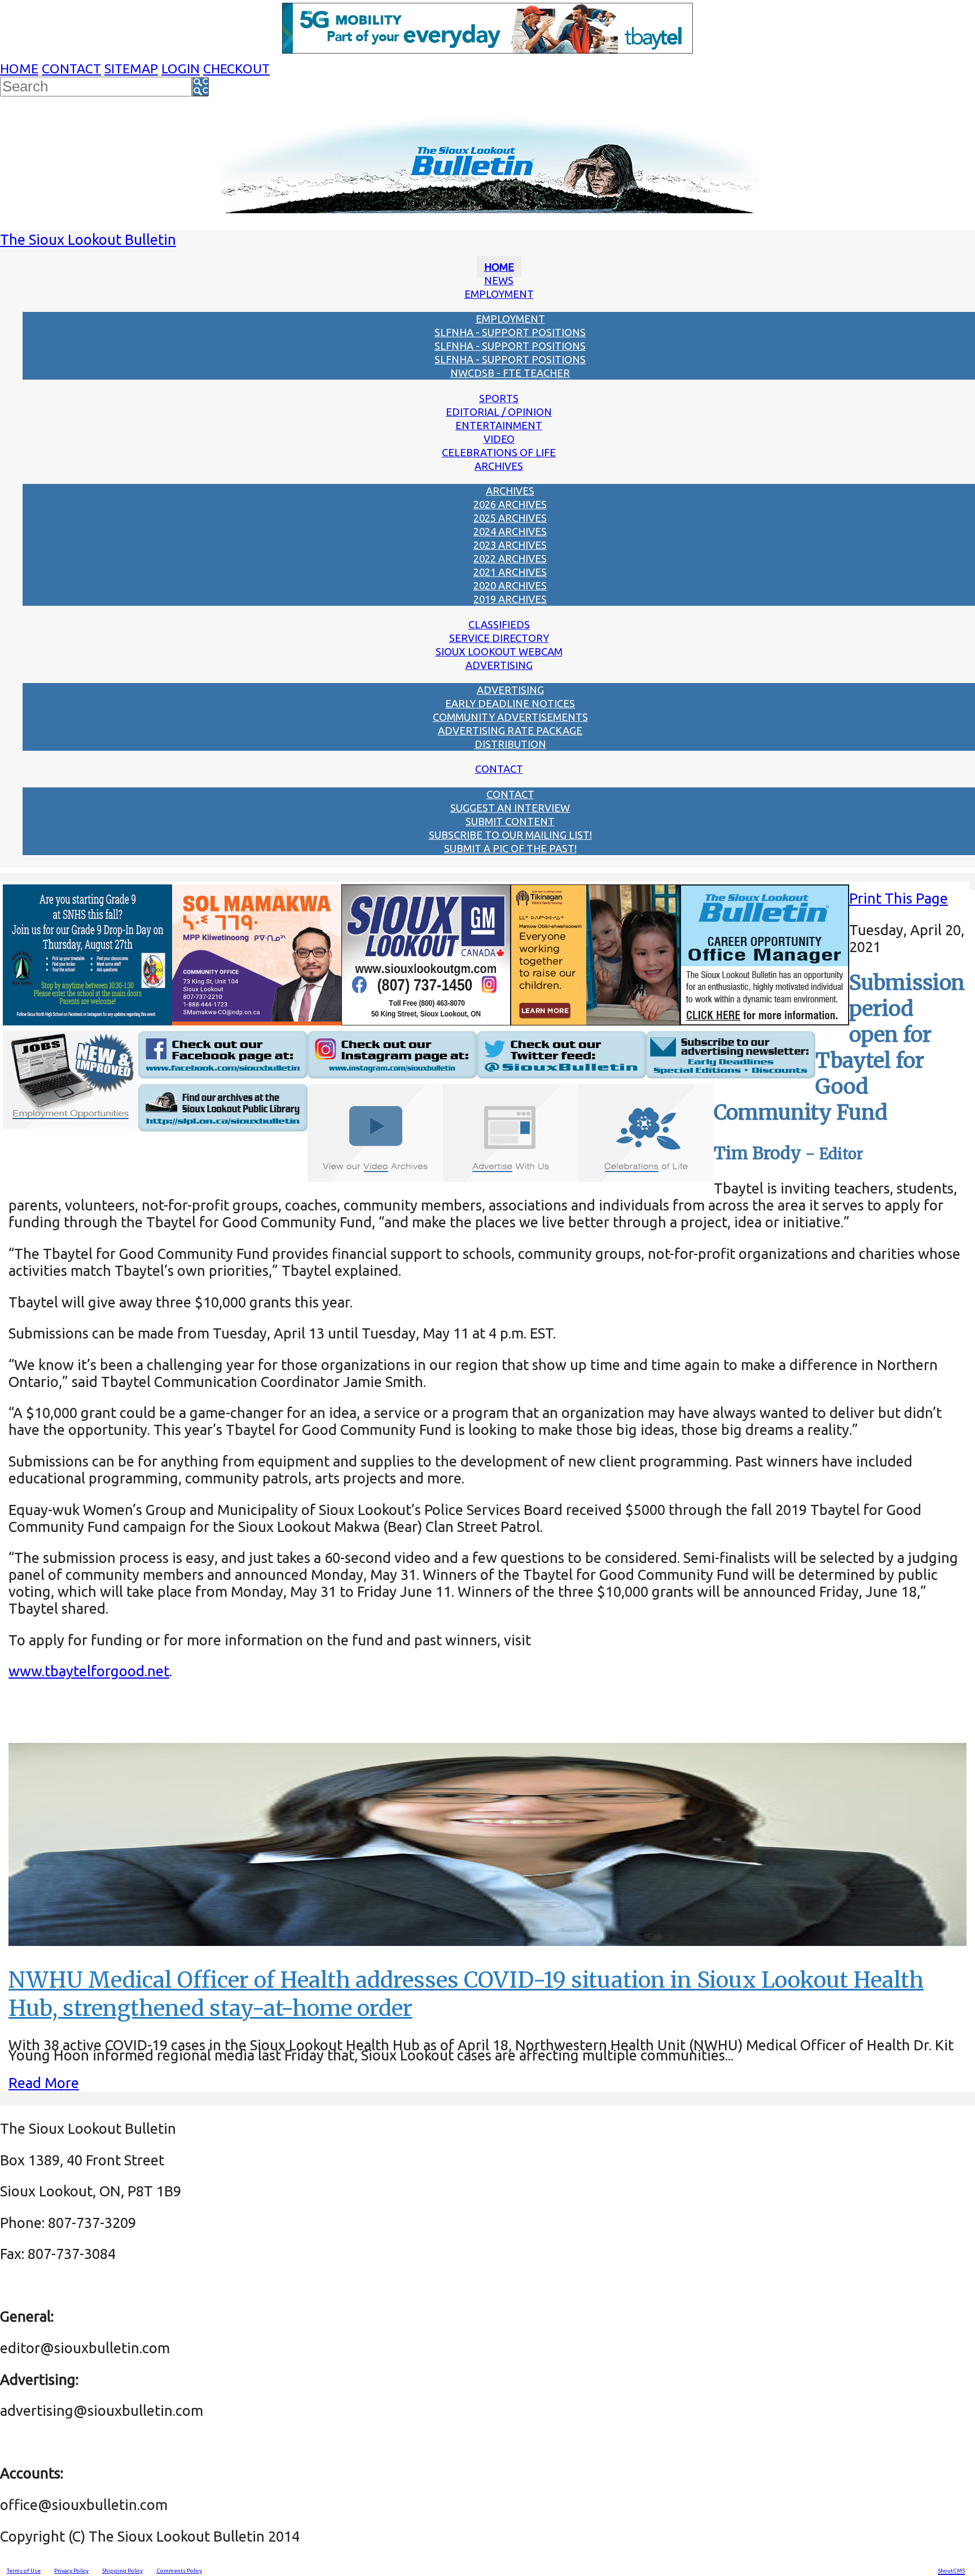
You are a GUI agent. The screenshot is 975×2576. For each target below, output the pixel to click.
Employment (499, 294)
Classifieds (499, 624)
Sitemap (131, 69)
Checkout (236, 69)
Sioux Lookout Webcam (499, 651)
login (181, 69)
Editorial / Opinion (499, 412)
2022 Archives (510, 558)
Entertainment (499, 425)
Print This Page (899, 898)
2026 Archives (510, 504)
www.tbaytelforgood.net (89, 1671)
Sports (499, 398)
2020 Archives (510, 585)
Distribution (510, 744)
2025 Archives (510, 518)
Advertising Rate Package (510, 730)
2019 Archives (510, 599)
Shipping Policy (122, 2571)
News (499, 280)
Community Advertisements (510, 717)
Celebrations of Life (499, 452)
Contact (71, 69)
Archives (499, 466)
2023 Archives (510, 545)
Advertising (499, 665)
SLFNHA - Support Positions (510, 332)
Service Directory (499, 638)
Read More (44, 2083)
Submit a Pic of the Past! (510, 848)
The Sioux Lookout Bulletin (88, 239)
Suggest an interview (510, 808)
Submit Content (510, 821)
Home (19, 69)
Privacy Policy (71, 2571)
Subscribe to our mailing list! (510, 835)
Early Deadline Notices (510, 703)
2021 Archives (510, 572)
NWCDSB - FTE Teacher (510, 373)
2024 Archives (510, 531)
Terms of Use (24, 2571)
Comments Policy (179, 2571)
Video (499, 439)
